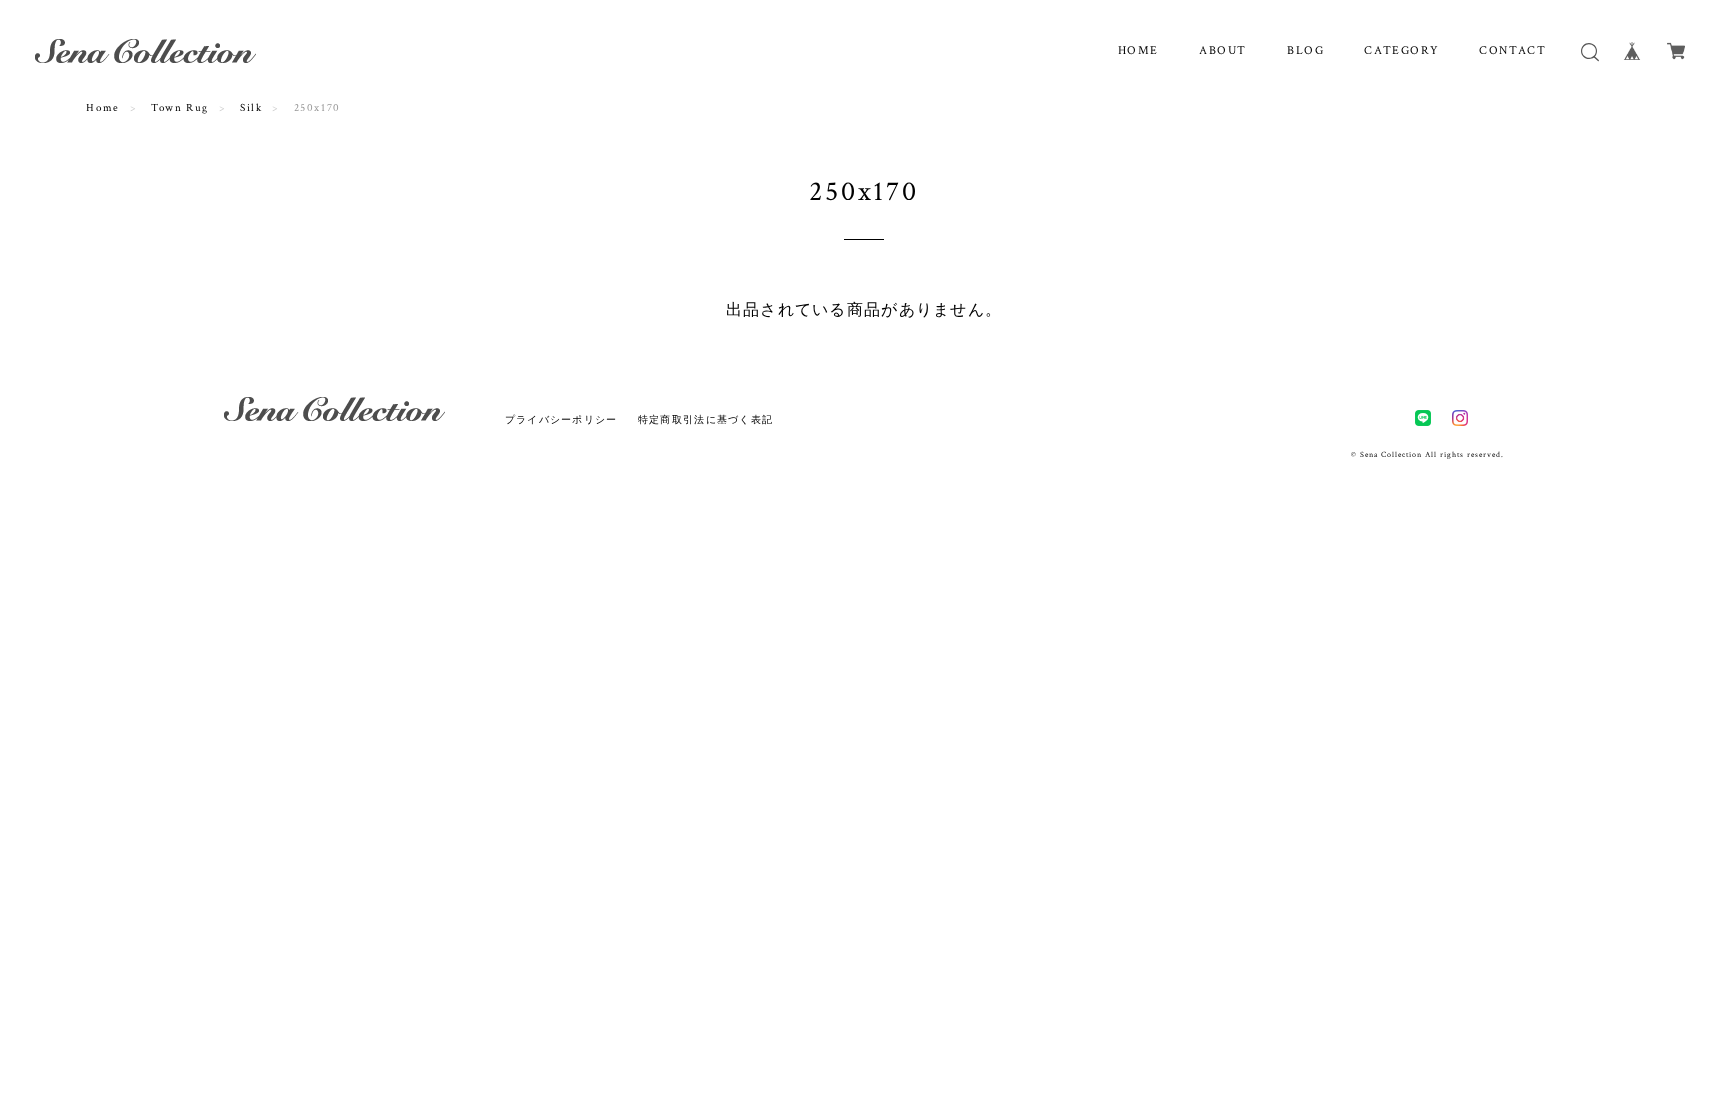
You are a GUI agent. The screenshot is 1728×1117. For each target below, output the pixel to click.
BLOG (1305, 50)
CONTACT (1512, 50)
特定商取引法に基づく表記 (705, 419)
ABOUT (1223, 50)
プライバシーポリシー (561, 419)
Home (102, 108)
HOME (1138, 50)
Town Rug (180, 108)
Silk (251, 108)
